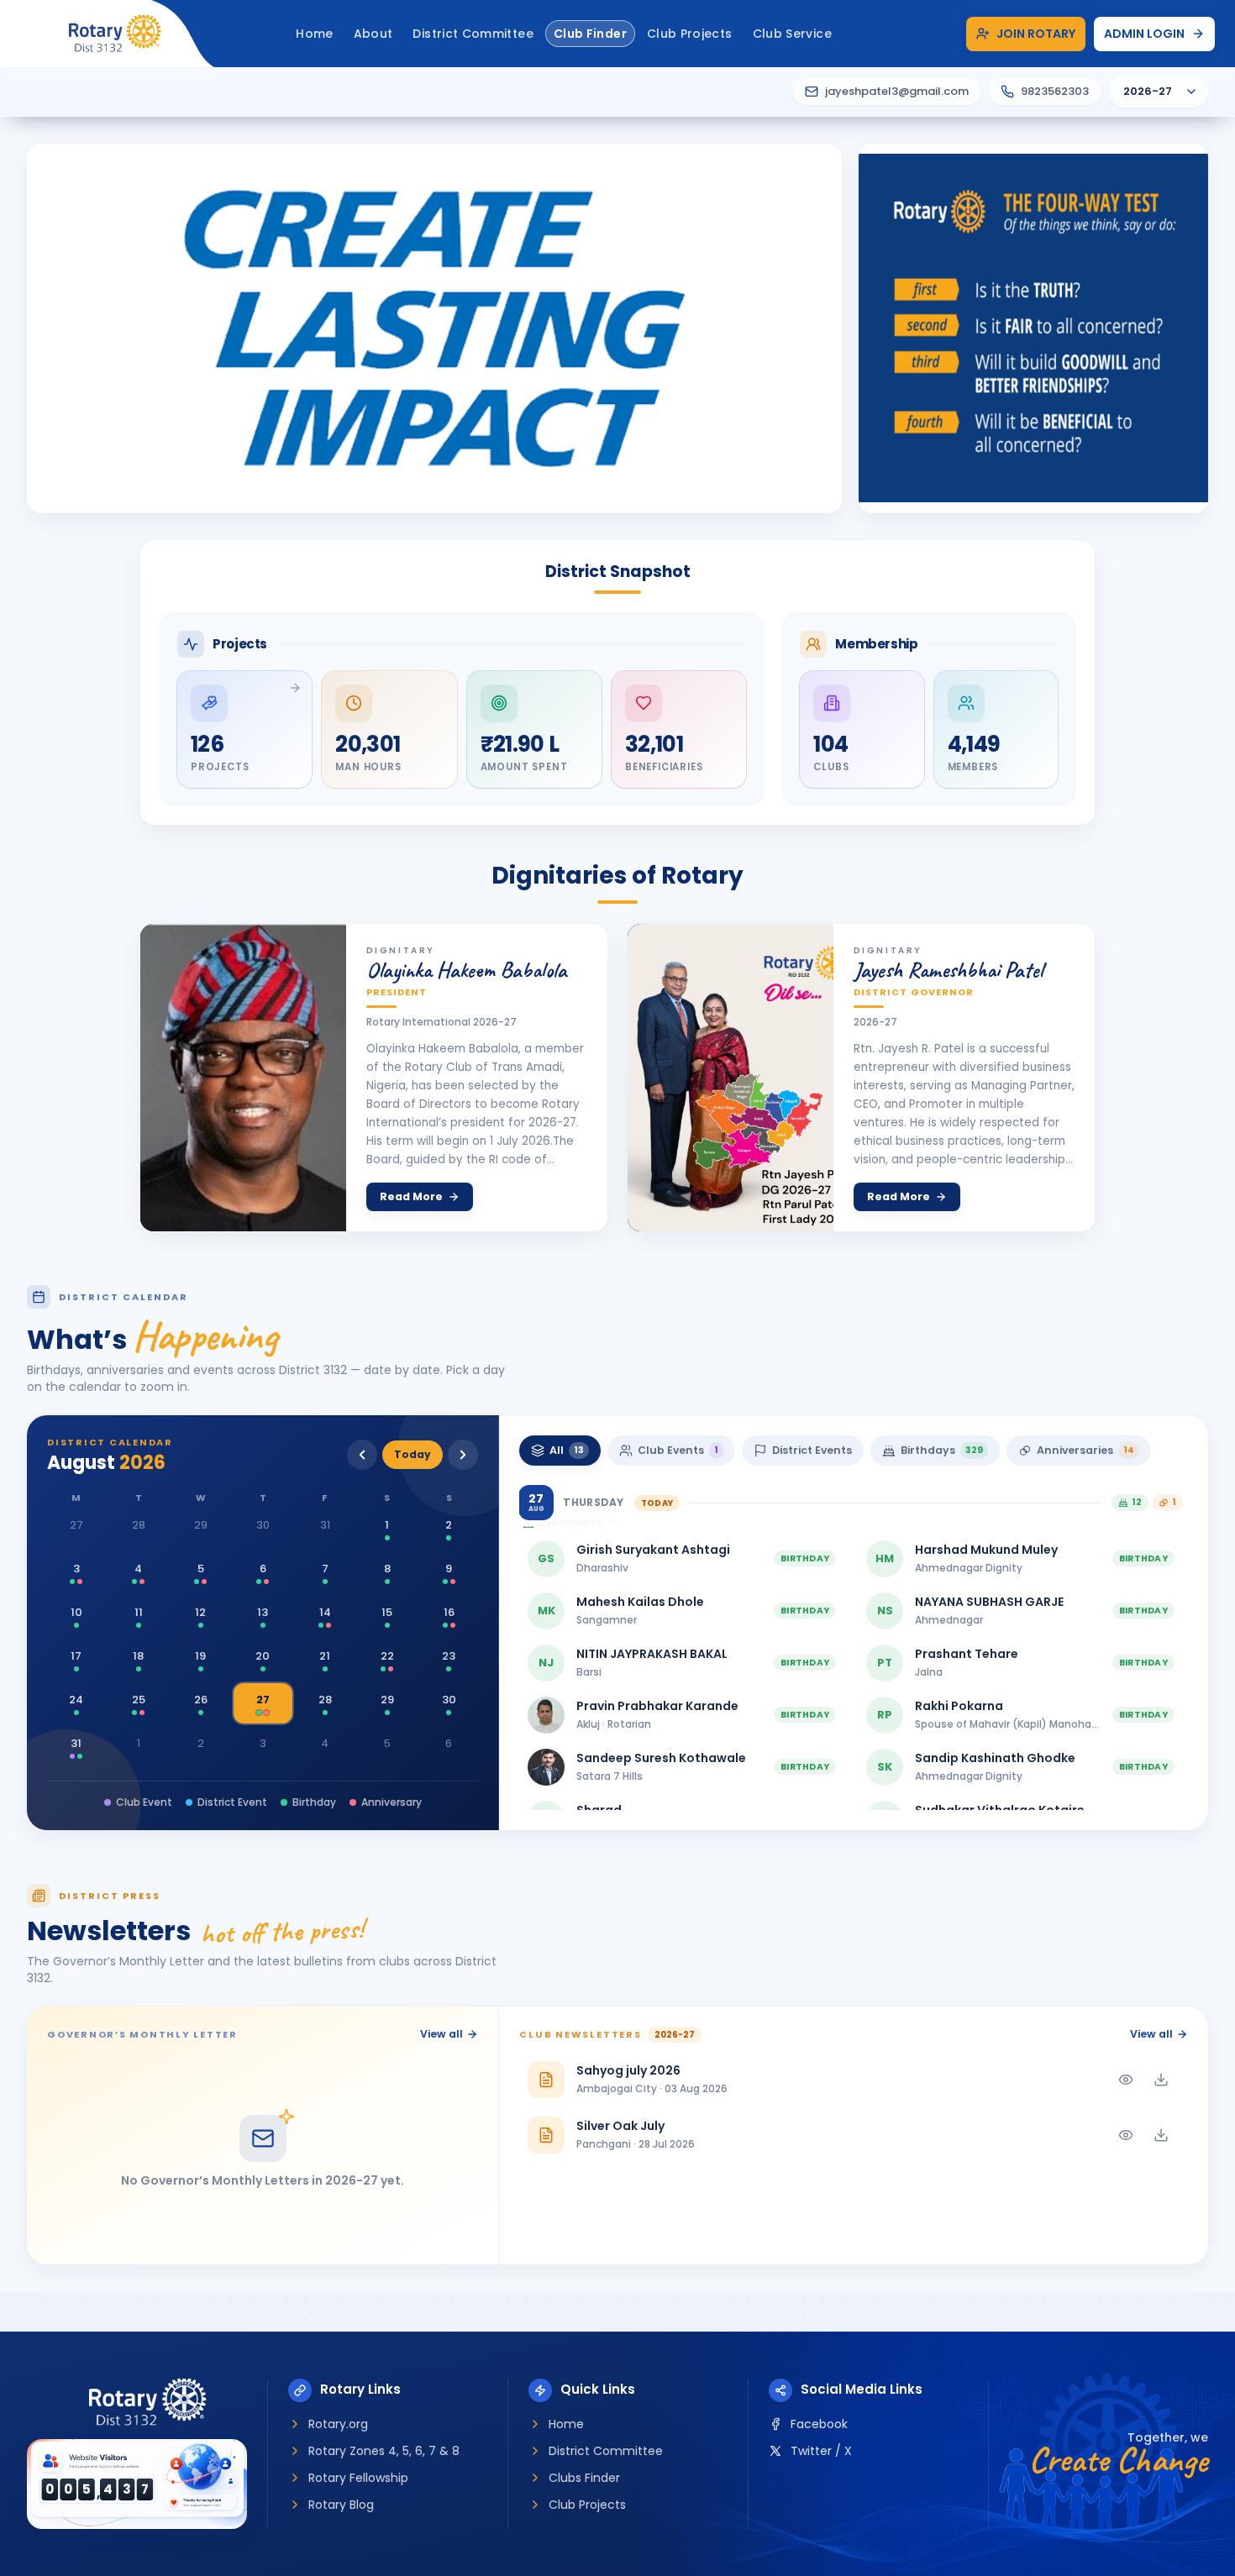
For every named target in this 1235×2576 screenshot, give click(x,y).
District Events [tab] (812, 1450)
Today (413, 1454)
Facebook (819, 2424)
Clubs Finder (584, 2478)
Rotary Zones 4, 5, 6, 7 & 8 (384, 2451)
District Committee (606, 2451)
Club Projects (587, 2505)
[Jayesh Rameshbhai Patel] (730, 1078)
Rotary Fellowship (358, 2478)
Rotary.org (338, 2424)
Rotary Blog (341, 2505)
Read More (411, 1196)
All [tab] (567, 1450)
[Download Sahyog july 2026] (1161, 2080)
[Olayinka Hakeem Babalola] (243, 1078)
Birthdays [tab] (942, 1450)
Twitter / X (821, 2451)
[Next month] (463, 1455)
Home (566, 2424)
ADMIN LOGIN (1144, 34)
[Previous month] (362, 1455)
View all (441, 2034)
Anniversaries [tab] (1085, 1450)
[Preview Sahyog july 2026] (1126, 2080)
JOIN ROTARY (1036, 34)
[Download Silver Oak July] (1161, 2135)
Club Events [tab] (678, 1450)
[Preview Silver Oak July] (1126, 2135)
